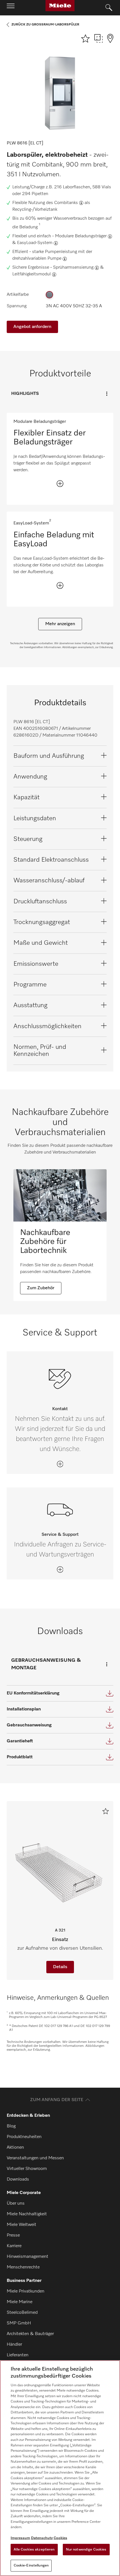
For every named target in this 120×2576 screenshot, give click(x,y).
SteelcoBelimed (22, 2313)
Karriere (14, 2246)
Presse (13, 2235)
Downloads (18, 2179)
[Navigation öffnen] (11, 8)
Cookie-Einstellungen (31, 2566)
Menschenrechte (23, 2267)
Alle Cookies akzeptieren (34, 2550)
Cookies (60, 2538)
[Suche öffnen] (109, 8)
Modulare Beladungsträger (81, 236)
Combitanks (66, 203)
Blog (11, 2126)
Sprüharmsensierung (73, 268)
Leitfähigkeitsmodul (32, 274)
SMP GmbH (19, 2323)
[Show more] (60, 484)
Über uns (16, 2204)
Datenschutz (42, 2538)
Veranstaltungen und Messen (35, 2158)
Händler (14, 2345)
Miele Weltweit (21, 2225)
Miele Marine (20, 2302)
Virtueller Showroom (27, 2169)
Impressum (20, 2538)
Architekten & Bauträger (30, 2334)
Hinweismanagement (27, 2257)
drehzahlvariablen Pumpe (37, 259)
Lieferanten (18, 2355)
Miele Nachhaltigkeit (27, 2214)
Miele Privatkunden (26, 2291)
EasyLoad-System (35, 243)
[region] (60, 2468)
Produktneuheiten (24, 2137)
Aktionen (15, 2148)
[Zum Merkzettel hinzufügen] (106, 1811)
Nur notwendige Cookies (86, 2550)
